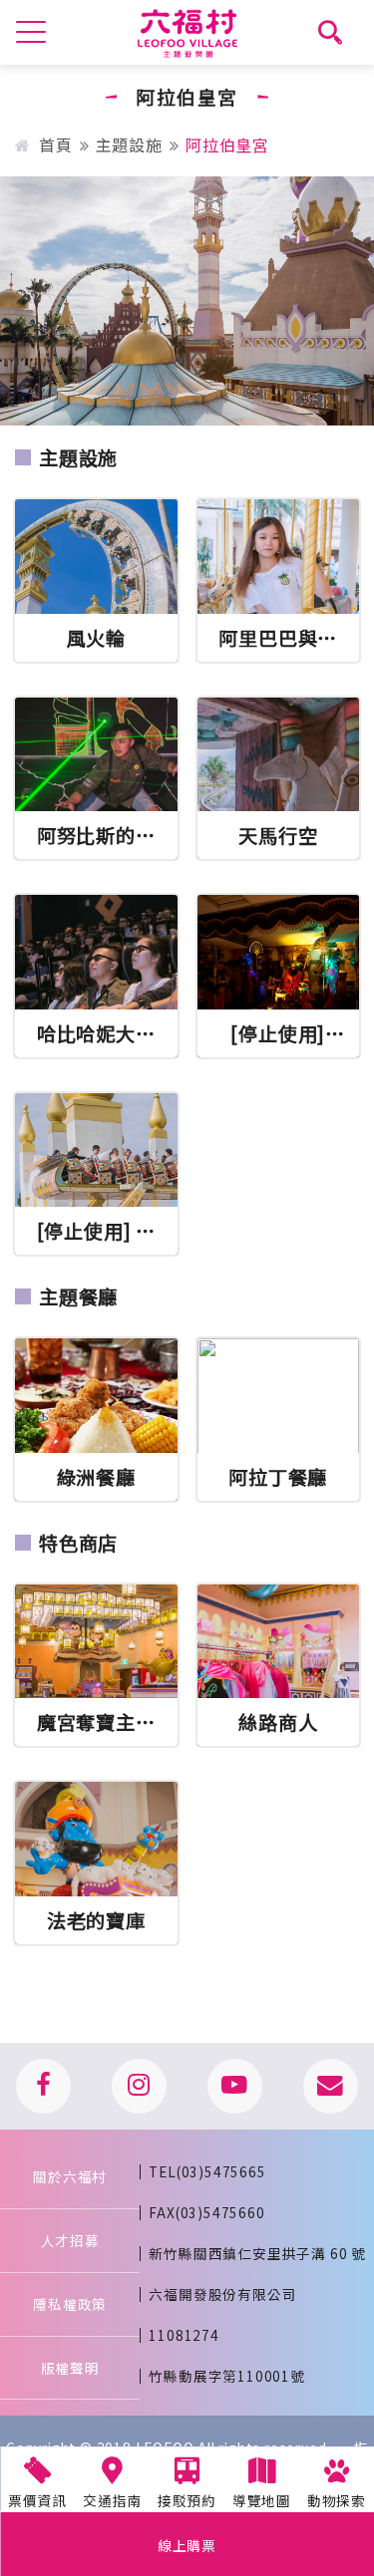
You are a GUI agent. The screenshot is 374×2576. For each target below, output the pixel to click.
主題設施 (129, 144)
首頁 (58, 144)
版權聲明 (70, 2368)
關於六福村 (70, 2176)
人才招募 (70, 2240)
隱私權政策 (70, 2304)
